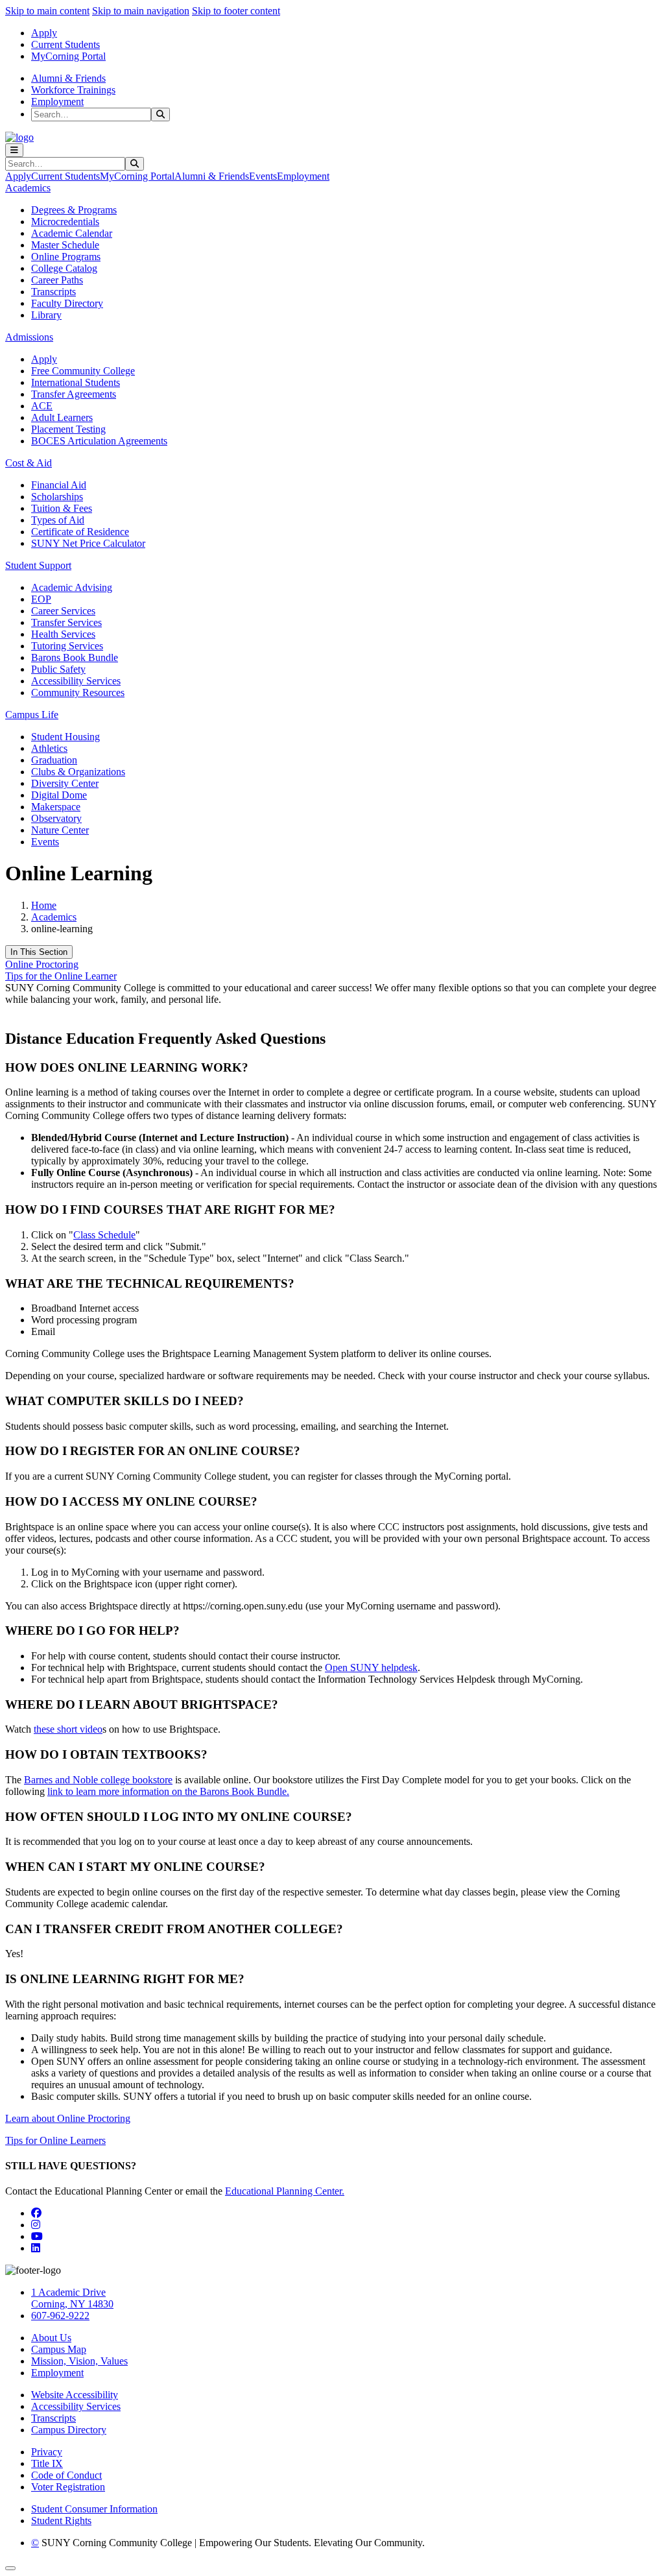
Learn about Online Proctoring (68, 2118)
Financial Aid (59, 485)
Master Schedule (65, 245)
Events (263, 176)
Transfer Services (66, 622)
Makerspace (56, 807)
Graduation (54, 760)
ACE (42, 406)
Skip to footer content (236, 11)
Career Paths (57, 280)
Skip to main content (47, 11)
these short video (68, 1729)
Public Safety (58, 669)
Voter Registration (68, 2487)
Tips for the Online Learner (61, 976)
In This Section (39, 952)
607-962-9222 (60, 2316)
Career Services (63, 611)
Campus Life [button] (32, 715)
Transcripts (53, 292)
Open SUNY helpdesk (371, 1667)
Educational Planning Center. (285, 2191)
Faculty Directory (67, 303)
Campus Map (59, 2349)
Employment (57, 102)
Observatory (56, 818)
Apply (44, 33)
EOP (41, 599)
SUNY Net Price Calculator (88, 543)
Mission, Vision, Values (79, 2361)
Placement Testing (68, 429)
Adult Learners (62, 417)
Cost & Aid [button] (29, 463)
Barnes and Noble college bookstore (98, 1780)
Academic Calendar (72, 233)
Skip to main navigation (141, 11)
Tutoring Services (67, 646)
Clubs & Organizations (78, 772)
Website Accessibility (75, 2395)
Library (46, 315)
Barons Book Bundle (75, 657)
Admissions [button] (29, 337)
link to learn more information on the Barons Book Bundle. (168, 1791)
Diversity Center (65, 783)
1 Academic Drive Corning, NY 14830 (72, 2298)
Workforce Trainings (73, 90)
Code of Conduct (66, 2475)
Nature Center (60, 830)
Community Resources (78, 692)
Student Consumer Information (94, 2509)
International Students (76, 382)
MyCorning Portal (68, 56)
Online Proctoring (42, 964)
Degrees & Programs (74, 210)
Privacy (47, 2452)
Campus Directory (69, 2430)
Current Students (65, 44)
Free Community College (83, 371)
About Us (51, 2338)
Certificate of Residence (80, 532)
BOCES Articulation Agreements (99, 441)
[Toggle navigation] (14, 150)
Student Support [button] (38, 565)
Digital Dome (59, 795)
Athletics (49, 748)
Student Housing (65, 737)
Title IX (47, 2463)
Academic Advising (72, 587)
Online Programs (66, 257)
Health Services (63, 634)
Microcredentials (65, 222)
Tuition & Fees (62, 508)
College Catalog (64, 268)
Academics (54, 917)
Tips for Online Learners (55, 2140)
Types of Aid (58, 520)
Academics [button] (28, 188)
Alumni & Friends (68, 78)
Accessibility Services (76, 681)
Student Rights (61, 2521)
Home (44, 905)
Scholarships (57, 497)
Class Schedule (104, 1235)
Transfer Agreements (74, 394)
